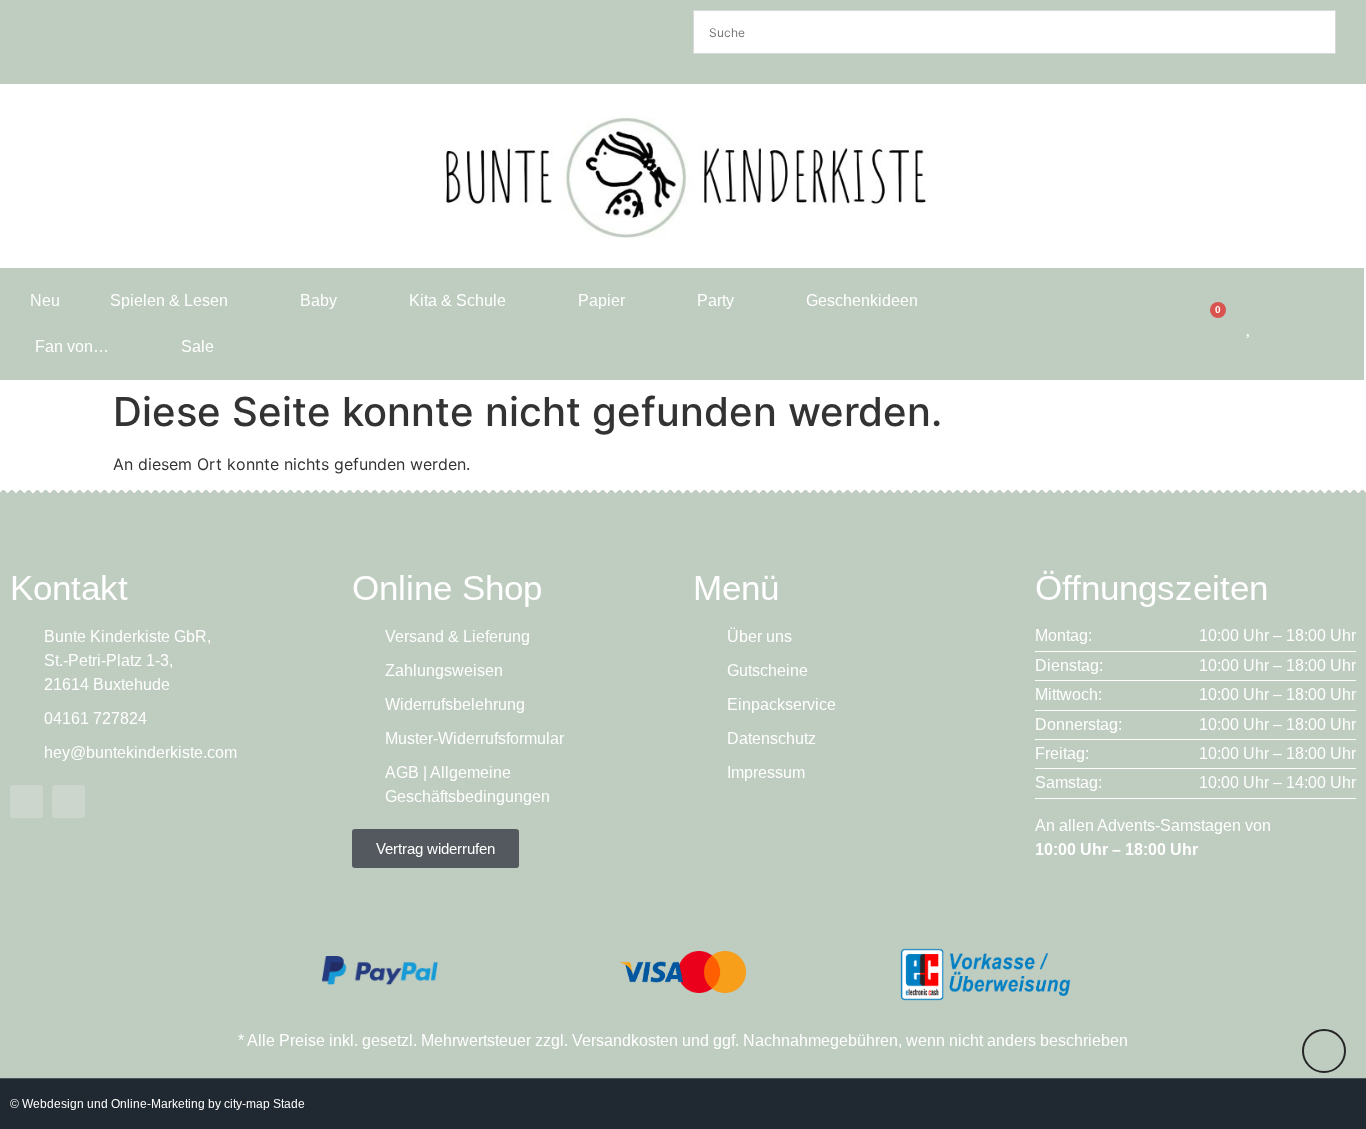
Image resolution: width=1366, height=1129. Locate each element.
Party (715, 300)
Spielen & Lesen (169, 300)
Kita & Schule (457, 300)
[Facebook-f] (26, 801)
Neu (45, 300)
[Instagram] (68, 801)
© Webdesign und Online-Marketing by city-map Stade (157, 1104)
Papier (601, 300)
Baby (318, 300)
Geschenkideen (862, 300)
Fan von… (72, 346)
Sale (197, 346)
